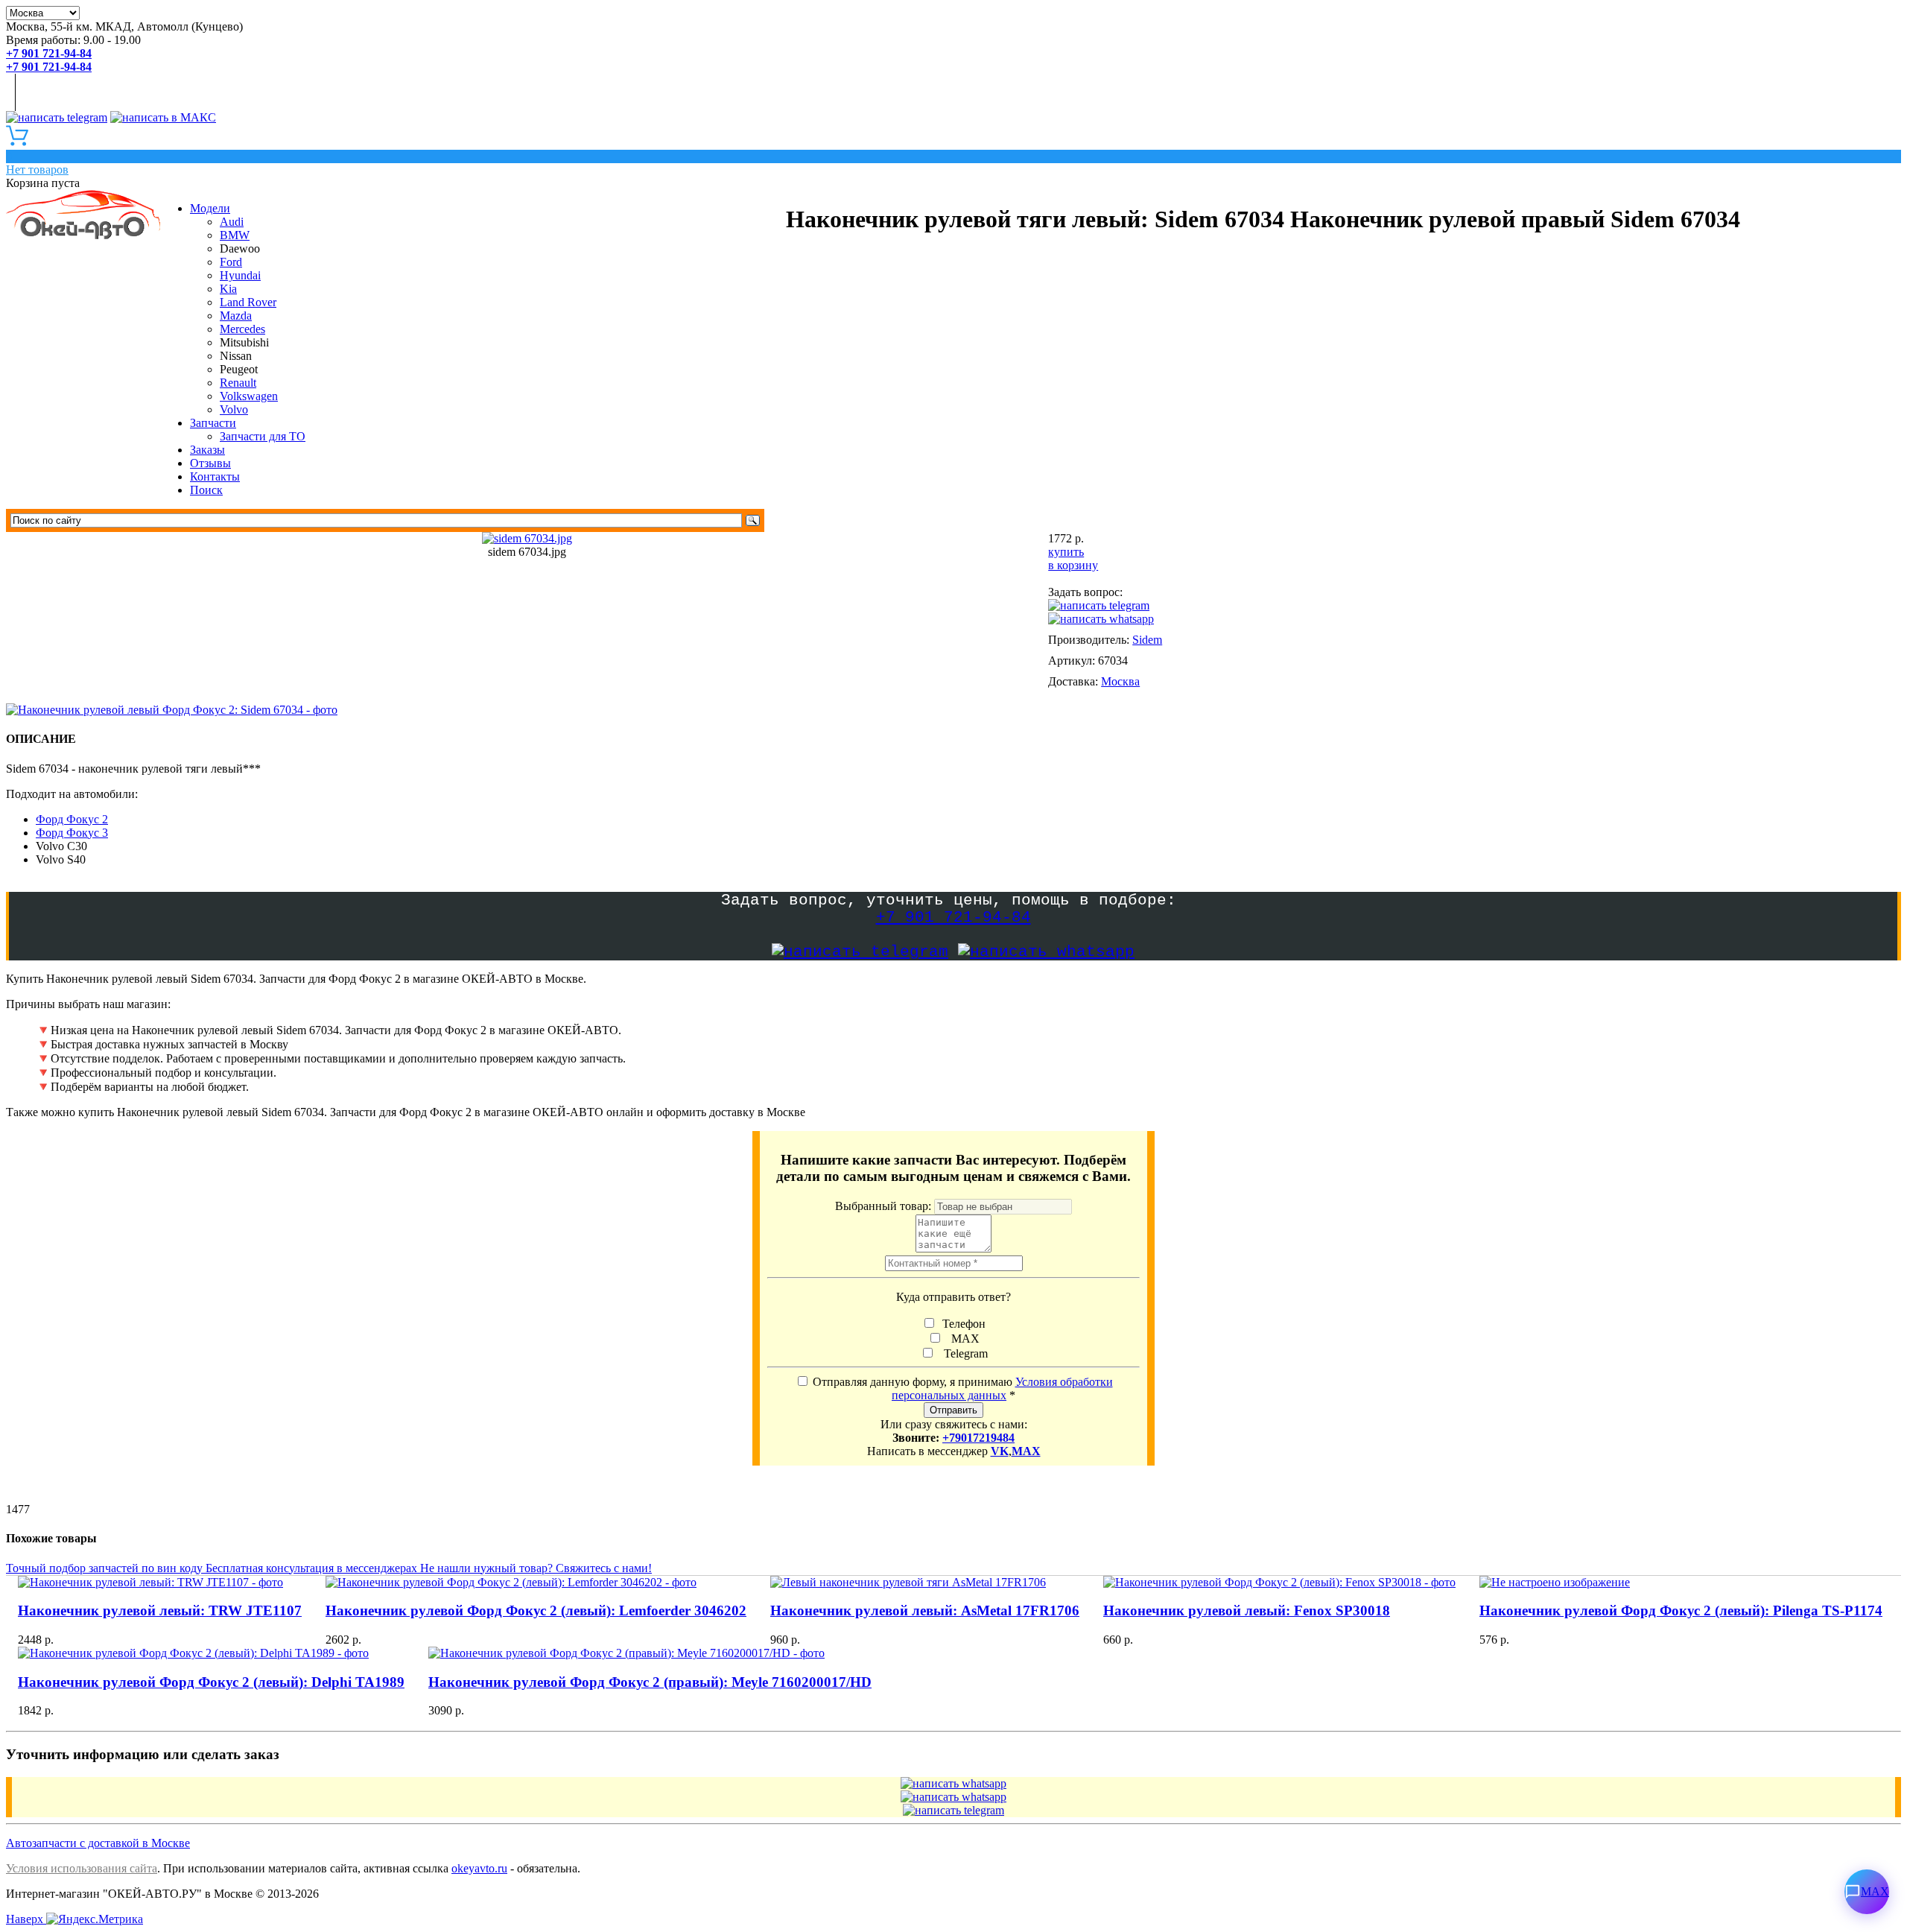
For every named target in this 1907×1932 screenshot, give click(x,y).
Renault (238, 383)
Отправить (953, 1410)
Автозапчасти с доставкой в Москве (98, 1843)
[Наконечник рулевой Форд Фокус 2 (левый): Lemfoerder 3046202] (536, 1583)
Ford (231, 262)
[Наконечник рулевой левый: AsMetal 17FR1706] (925, 1583)
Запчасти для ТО (263, 436)
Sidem (1147, 640)
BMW (235, 235)
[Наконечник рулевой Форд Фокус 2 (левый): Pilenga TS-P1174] (1681, 1583)
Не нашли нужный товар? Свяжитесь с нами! (536, 1568)
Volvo (234, 409)
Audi (232, 222)
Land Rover (248, 302)
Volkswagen (249, 396)
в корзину (1073, 565)
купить (1066, 552)
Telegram (963, 1353)
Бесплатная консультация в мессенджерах (313, 1568)
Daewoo (240, 248)
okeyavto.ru (479, 1868)
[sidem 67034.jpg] (527, 538)
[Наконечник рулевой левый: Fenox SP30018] (1279, 1583)
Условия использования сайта (82, 1868)
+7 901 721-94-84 (953, 918)
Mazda (236, 316)
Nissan (236, 356)
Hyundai (240, 275)
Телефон (962, 1324)
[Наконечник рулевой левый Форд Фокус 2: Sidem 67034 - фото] (175, 710)
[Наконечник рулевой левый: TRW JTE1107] (160, 1583)
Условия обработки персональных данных (1002, 1388)
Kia (228, 289)
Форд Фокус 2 (72, 819)
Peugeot (239, 369)
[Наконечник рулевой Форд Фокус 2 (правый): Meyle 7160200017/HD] (650, 1653)
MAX (962, 1339)
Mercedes (242, 329)
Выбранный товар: (885, 1206)
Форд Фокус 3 (72, 833)
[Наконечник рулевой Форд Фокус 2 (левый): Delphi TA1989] (211, 1653)
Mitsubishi (244, 342)
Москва (1120, 681)
